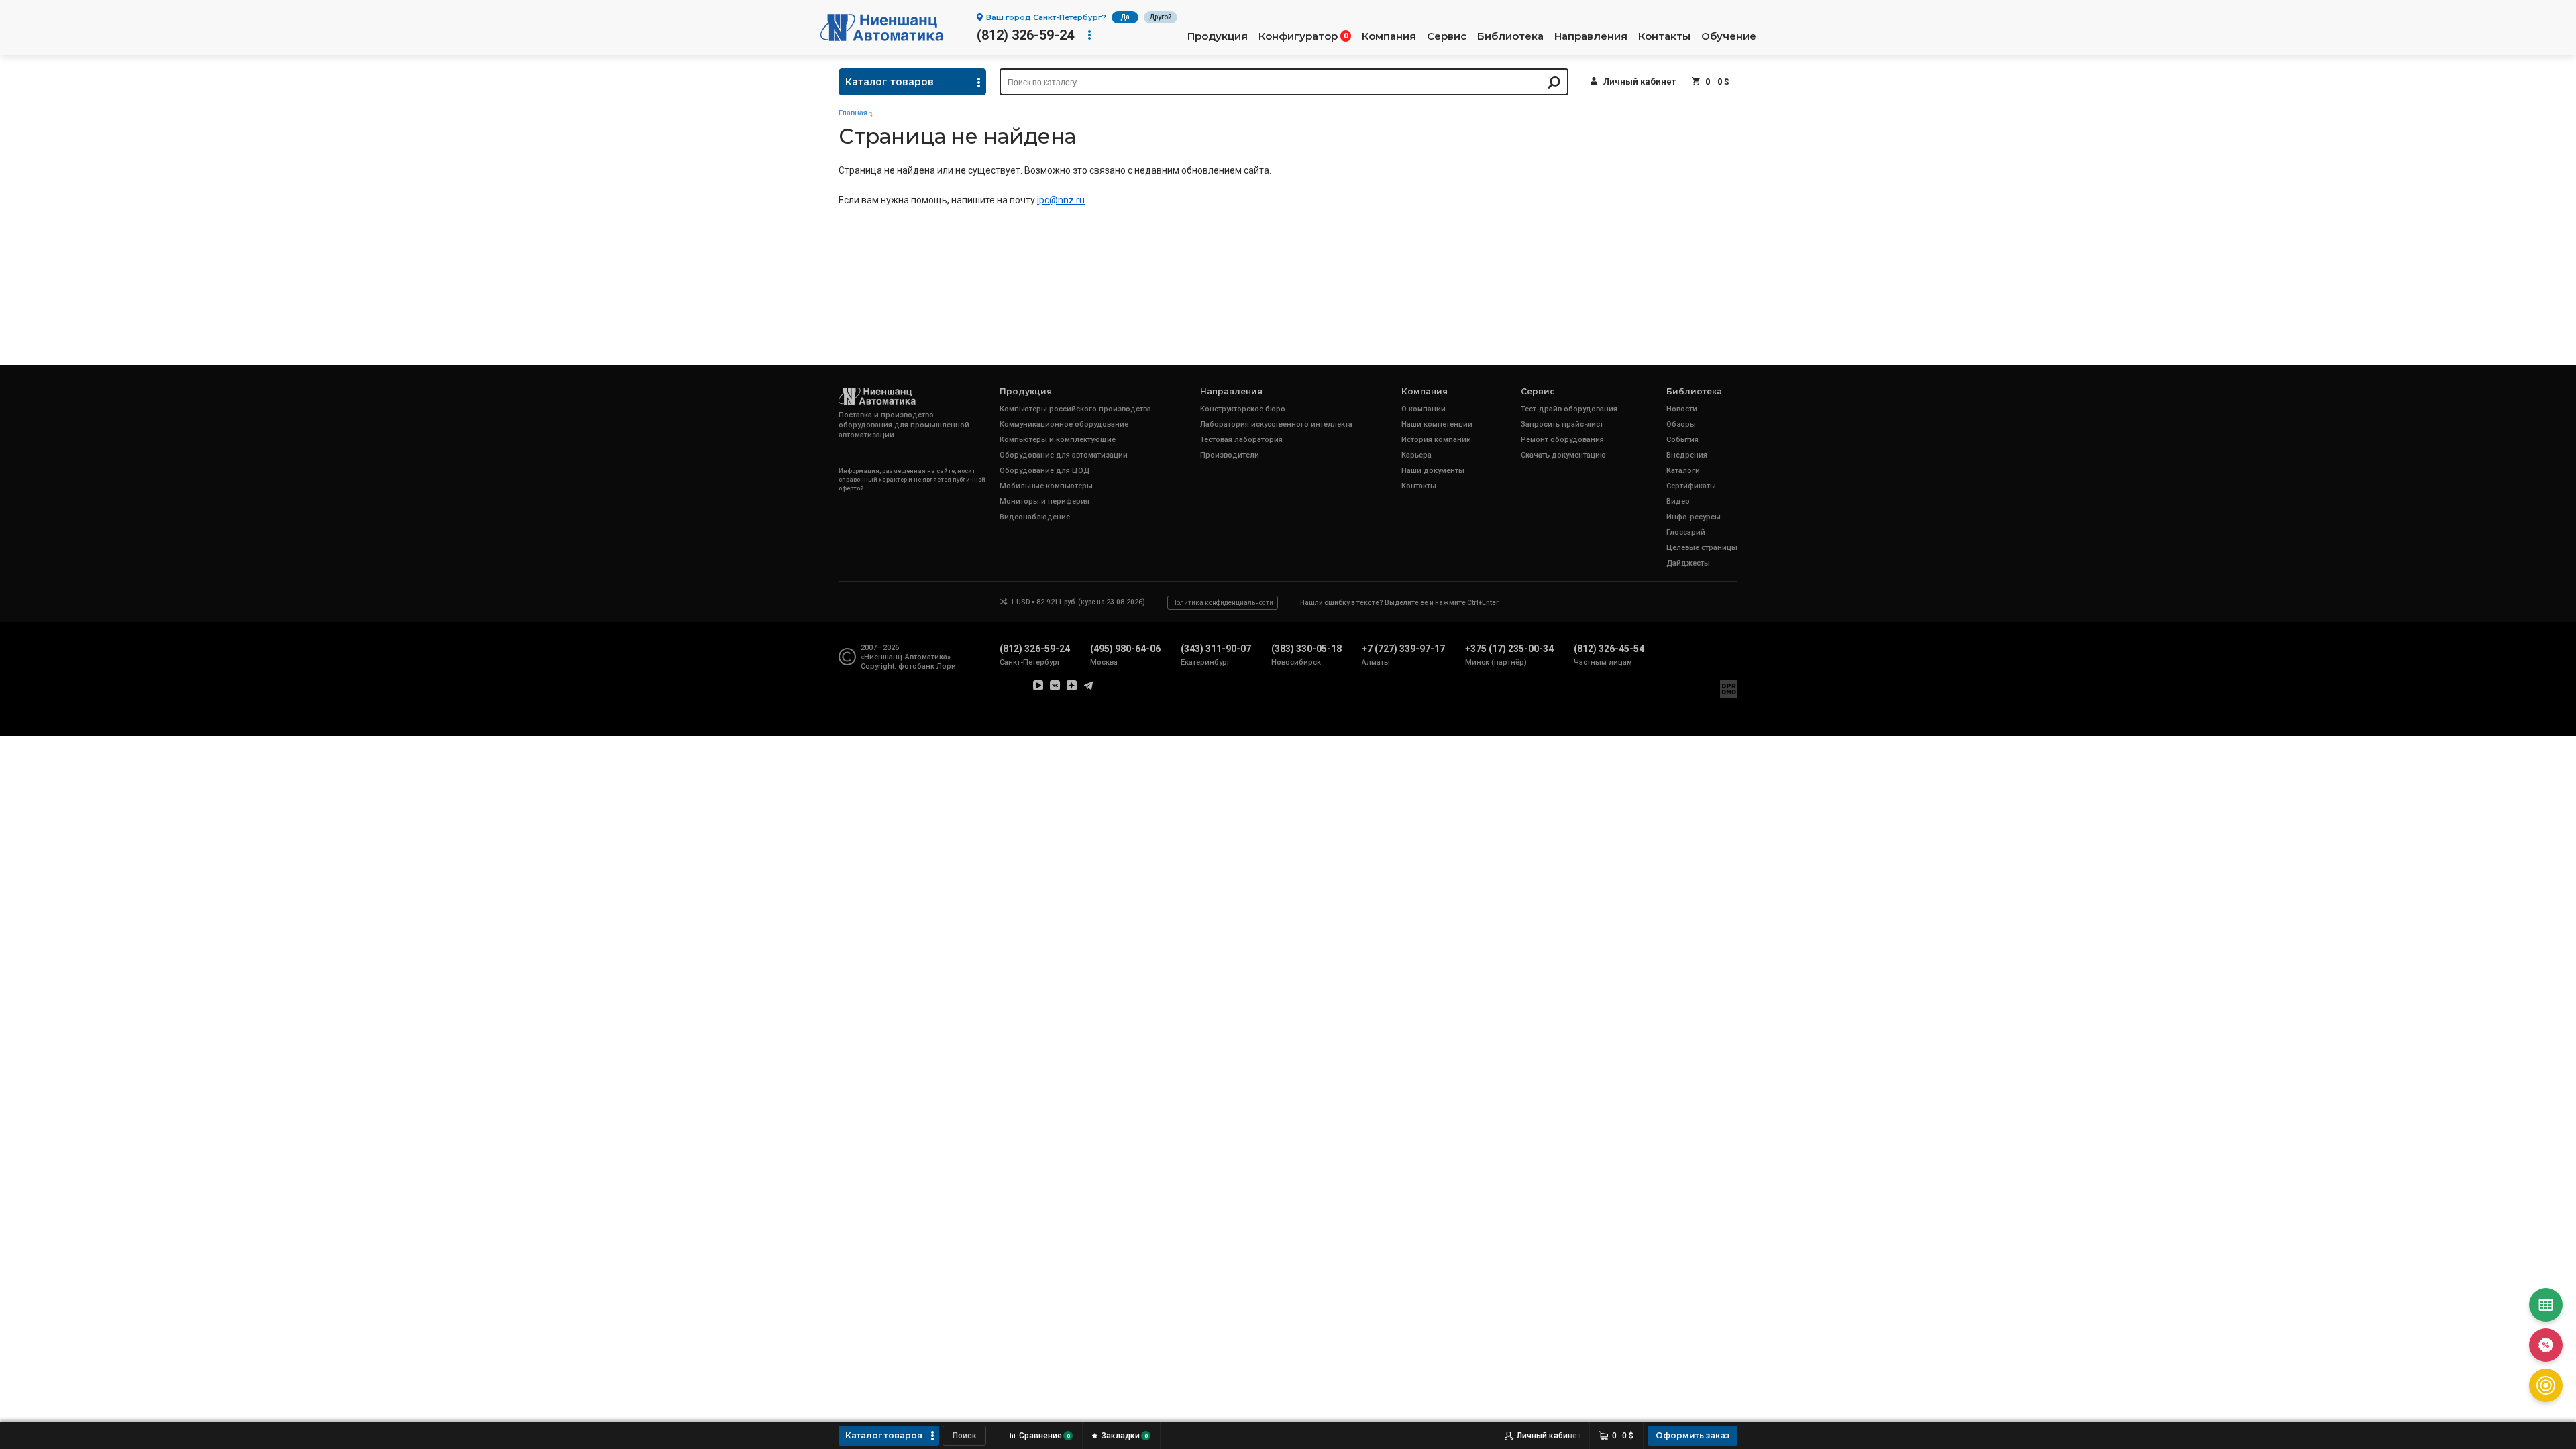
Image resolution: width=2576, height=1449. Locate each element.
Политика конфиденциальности (1223, 603)
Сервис (1447, 36)
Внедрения (1687, 455)
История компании (1436, 440)
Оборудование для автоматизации (1064, 455)
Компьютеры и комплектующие (1058, 440)
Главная (853, 113)
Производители (1230, 455)
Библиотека (1510, 36)
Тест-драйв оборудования (1569, 409)
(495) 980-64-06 (1125, 649)
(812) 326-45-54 (1609, 649)
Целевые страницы (1702, 548)
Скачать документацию (1563, 455)
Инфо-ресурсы (1694, 517)
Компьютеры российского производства (1075, 409)
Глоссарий (1686, 532)
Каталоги (1683, 471)
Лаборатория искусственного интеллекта (1276, 424)
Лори (946, 666)
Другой (1161, 17)
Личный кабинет (1640, 82)
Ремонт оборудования (1562, 440)
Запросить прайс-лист (1562, 424)
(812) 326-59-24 (1025, 35)
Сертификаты (1691, 486)
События (1682, 440)
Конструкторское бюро (1243, 409)
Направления (1591, 36)
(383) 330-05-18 (1306, 649)
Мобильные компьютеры (1046, 486)
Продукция (1218, 36)
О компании (1424, 409)
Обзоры (1681, 424)
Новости (1682, 409)
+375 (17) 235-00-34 (1509, 649)
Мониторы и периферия (1044, 501)
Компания (1389, 36)
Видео (1678, 501)
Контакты (1664, 36)
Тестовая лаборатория (1241, 440)
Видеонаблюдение (1035, 517)
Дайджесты (1688, 563)
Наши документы (1433, 471)
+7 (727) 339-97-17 (1403, 649)
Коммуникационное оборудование (1064, 424)
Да (1125, 17)
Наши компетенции (1437, 424)
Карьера (1416, 455)
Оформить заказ (1693, 1435)
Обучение (1729, 36)
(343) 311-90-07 (1216, 649)
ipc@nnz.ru (1061, 200)
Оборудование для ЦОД (1044, 471)
